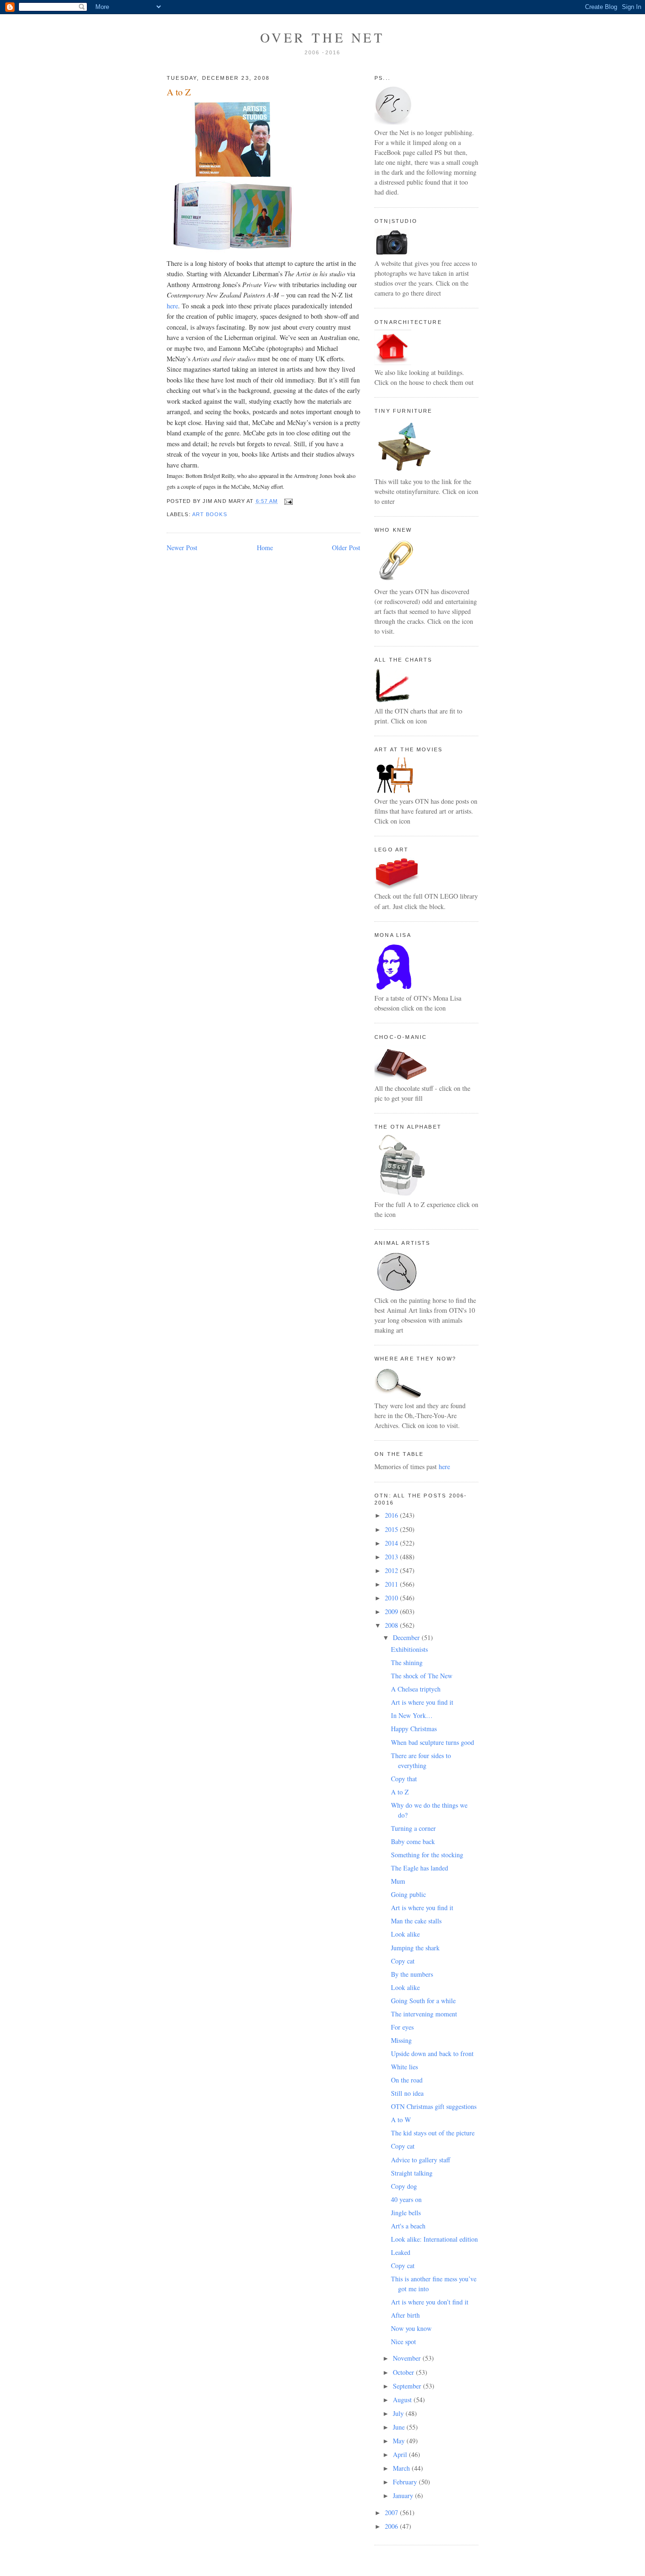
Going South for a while (423, 2001)
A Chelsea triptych (416, 1689)
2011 (392, 1584)
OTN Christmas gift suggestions (434, 2106)
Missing (401, 2040)
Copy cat (403, 1961)
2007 (392, 2512)
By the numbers (412, 1974)
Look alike (405, 1934)
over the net (322, 37)
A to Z (179, 92)
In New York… (412, 1715)
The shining (407, 1662)
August (403, 2400)
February (406, 2482)
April (401, 2454)
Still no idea (407, 2093)
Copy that (404, 1779)
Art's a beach (408, 2226)
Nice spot (403, 2342)
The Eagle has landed (420, 1868)
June (400, 2427)
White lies (404, 2067)
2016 (392, 1515)
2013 (392, 1557)
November (408, 2358)
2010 (392, 1598)
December (407, 1637)
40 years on (406, 2199)
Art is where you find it (422, 1702)
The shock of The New (422, 1676)
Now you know (411, 2328)
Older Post (346, 548)
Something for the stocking (427, 1855)
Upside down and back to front (432, 2053)
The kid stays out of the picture (433, 2133)
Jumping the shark (415, 1948)
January (404, 2495)
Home (265, 548)
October (404, 2372)
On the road (407, 2080)
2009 (392, 1611)
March (402, 2468)
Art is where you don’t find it (430, 2302)
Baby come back (413, 1841)
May (400, 2441)
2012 (392, 1570)
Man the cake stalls (416, 1921)
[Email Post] (287, 501)
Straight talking (412, 2173)
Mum (398, 1881)
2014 (392, 1543)
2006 (392, 2526)
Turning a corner (413, 1828)
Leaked (401, 2252)
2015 (392, 1529)
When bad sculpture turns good (433, 1742)
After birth (405, 2315)
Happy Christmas (414, 1729)
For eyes (402, 2027)
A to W (401, 2120)
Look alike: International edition (434, 2239)
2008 (392, 1625)
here (172, 306)
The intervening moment (424, 2014)
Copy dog (404, 2186)
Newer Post (182, 548)
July (399, 2413)
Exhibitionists (409, 1649)
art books (210, 514)
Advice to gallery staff (420, 2160)
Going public (408, 1894)
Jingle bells (406, 2213)
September (408, 2386)
